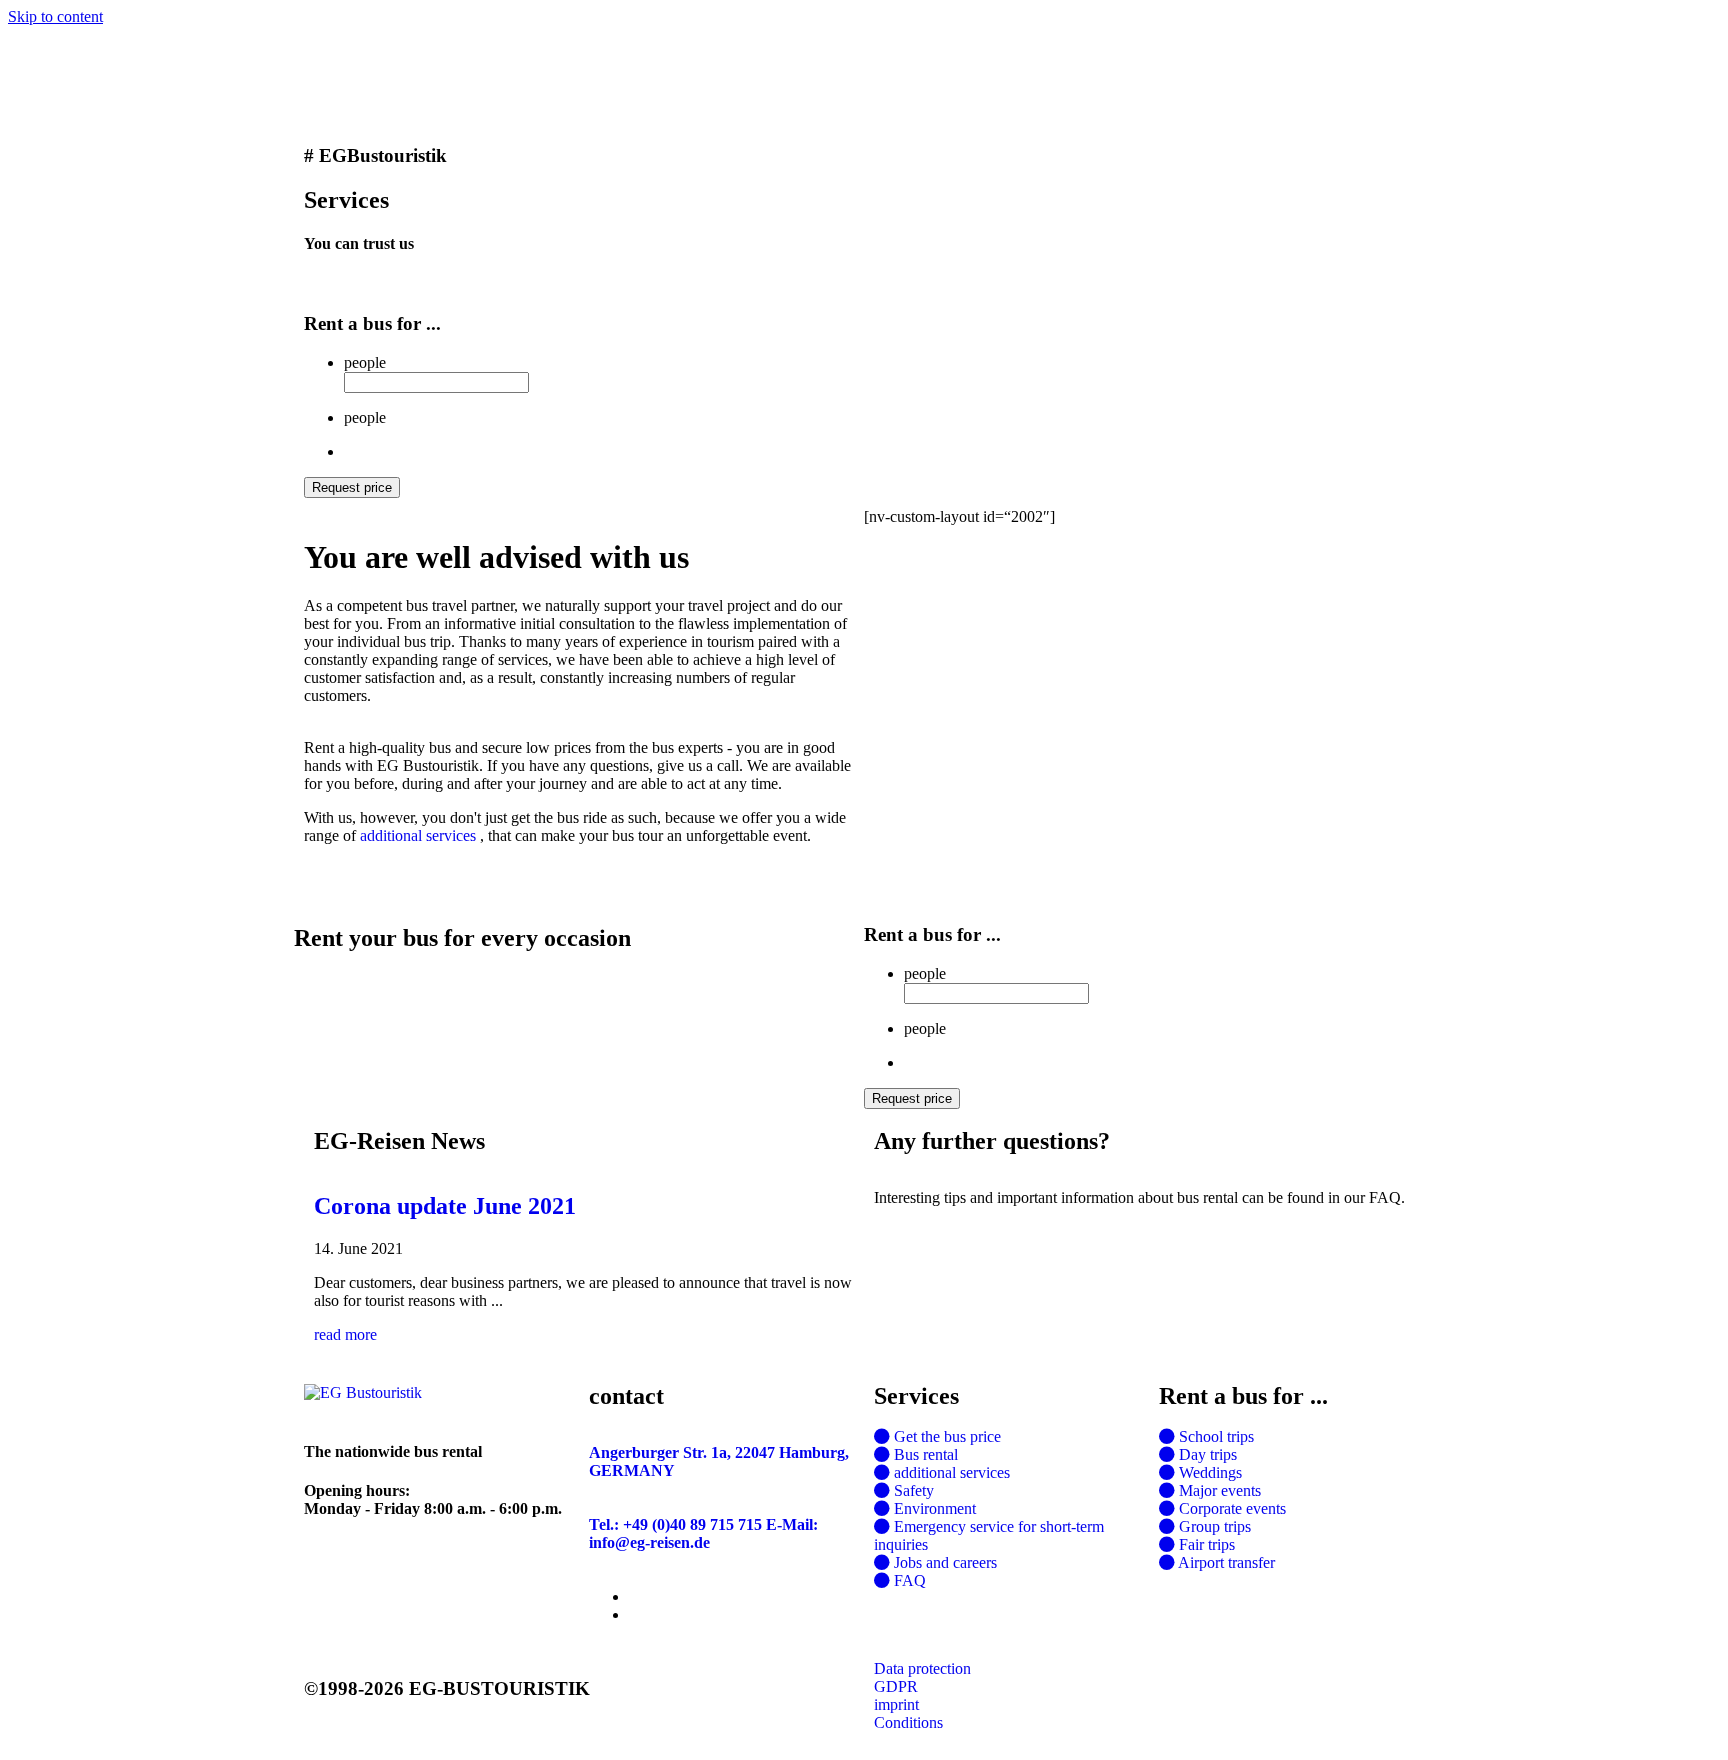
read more (345, 1334)
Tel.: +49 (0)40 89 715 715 (675, 1524)
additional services (418, 835)
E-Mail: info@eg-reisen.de (703, 1533)
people (365, 362)
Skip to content (55, 16)
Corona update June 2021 (445, 1206)
